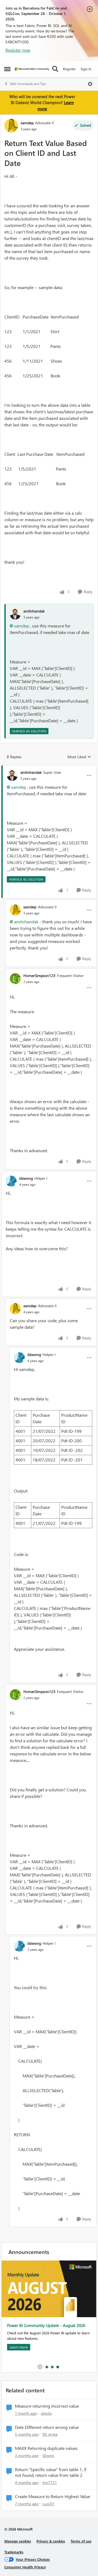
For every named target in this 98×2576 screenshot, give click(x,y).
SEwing (48, 2455)
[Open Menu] (90, 84)
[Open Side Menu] (7, 69)
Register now (18, 50)
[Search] (55, 69)
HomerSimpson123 (39, 976)
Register (69, 69)
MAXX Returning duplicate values (46, 2448)
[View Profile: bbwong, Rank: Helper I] (11, 1181)
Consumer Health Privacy (25, 2567)
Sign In (86, 69)
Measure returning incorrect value (47, 2406)
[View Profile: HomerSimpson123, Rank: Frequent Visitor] (15, 979)
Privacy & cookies (51, 2541)
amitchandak (34, 611)
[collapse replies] (49, 768)
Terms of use (81, 2541)
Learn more (19, 2347)
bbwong (26, 1178)
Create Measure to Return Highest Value (53, 2496)
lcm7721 (50, 2482)
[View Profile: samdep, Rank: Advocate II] (11, 126)
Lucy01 (48, 2504)
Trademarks (14, 2552)
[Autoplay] (40, 2367)
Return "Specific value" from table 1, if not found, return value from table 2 (51, 2472)
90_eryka (50, 2434)
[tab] (47, 2367)
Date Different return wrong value (47, 2427)
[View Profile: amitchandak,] (15, 614)
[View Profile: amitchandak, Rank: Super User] (12, 775)
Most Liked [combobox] (79, 757)
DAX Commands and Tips (28, 84)
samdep (27, 123)
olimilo (46, 2413)
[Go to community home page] (32, 69)
